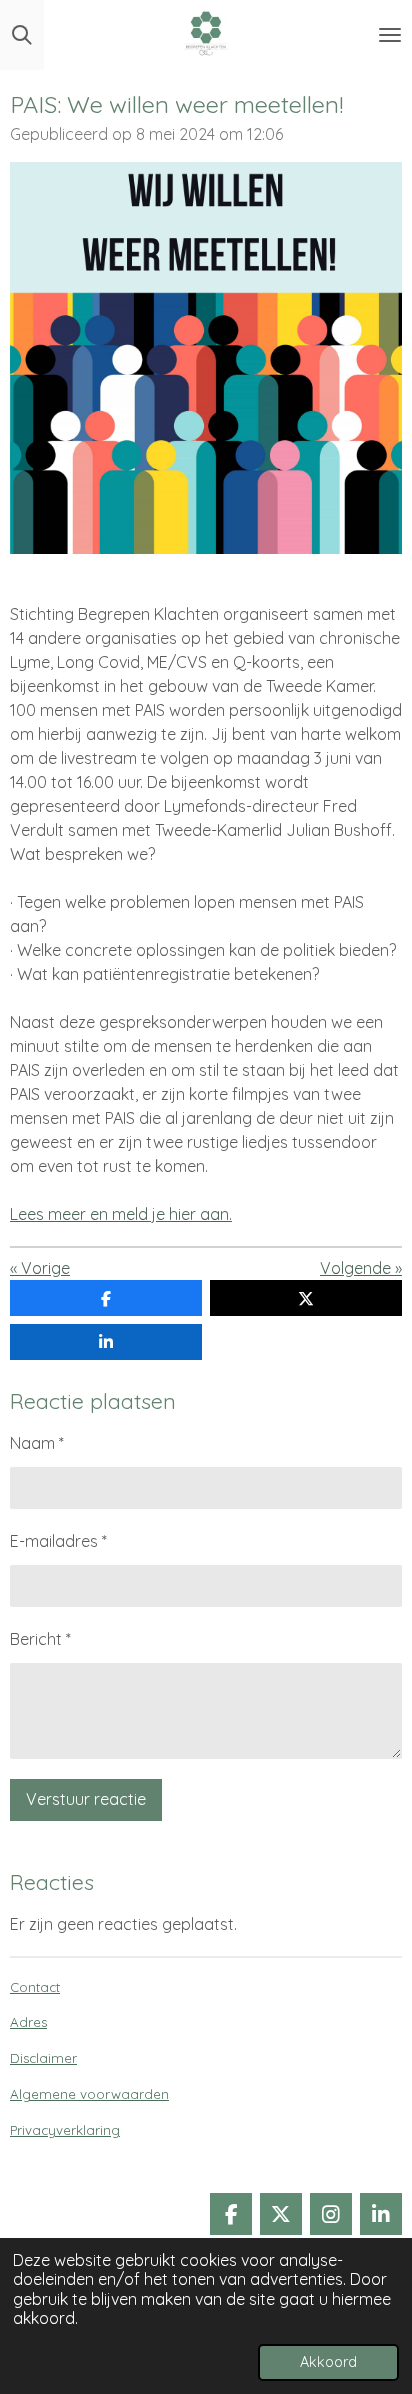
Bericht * (40, 1639)
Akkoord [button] (328, 2362)
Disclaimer (43, 2058)
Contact (35, 1987)
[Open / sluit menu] (390, 35)
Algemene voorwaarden (89, 2094)
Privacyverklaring (65, 2130)
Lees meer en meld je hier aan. (121, 1214)
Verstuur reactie (86, 1799)
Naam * (37, 1443)
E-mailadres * (58, 1541)
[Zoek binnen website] (22, 35)
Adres (28, 2022)
